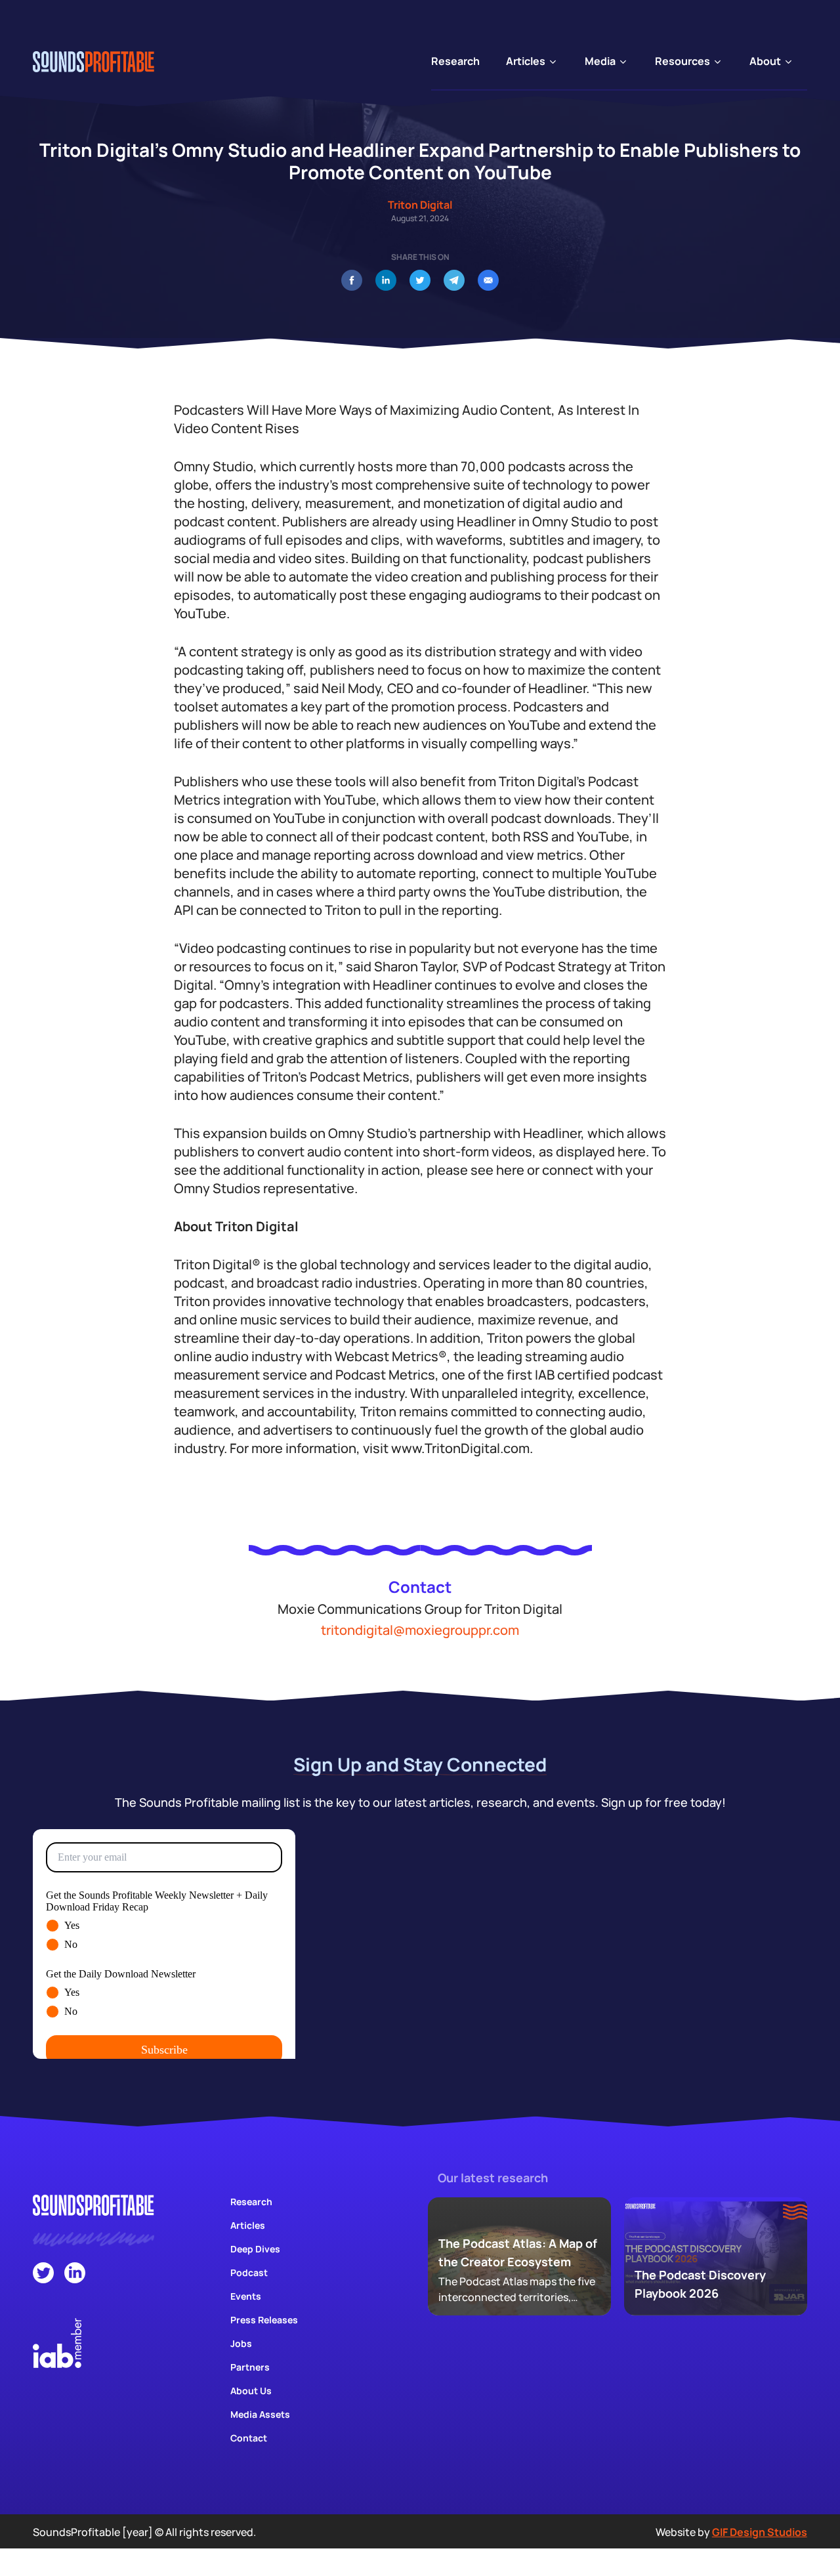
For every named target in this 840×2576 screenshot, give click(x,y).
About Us (251, 2391)
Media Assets (260, 2414)
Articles (248, 2225)
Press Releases (264, 2320)
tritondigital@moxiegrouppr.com (420, 1630)
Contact (249, 2438)
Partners (250, 2367)
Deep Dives (255, 2249)
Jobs (241, 2343)
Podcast (249, 2272)
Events (246, 2296)
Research (251, 2202)
